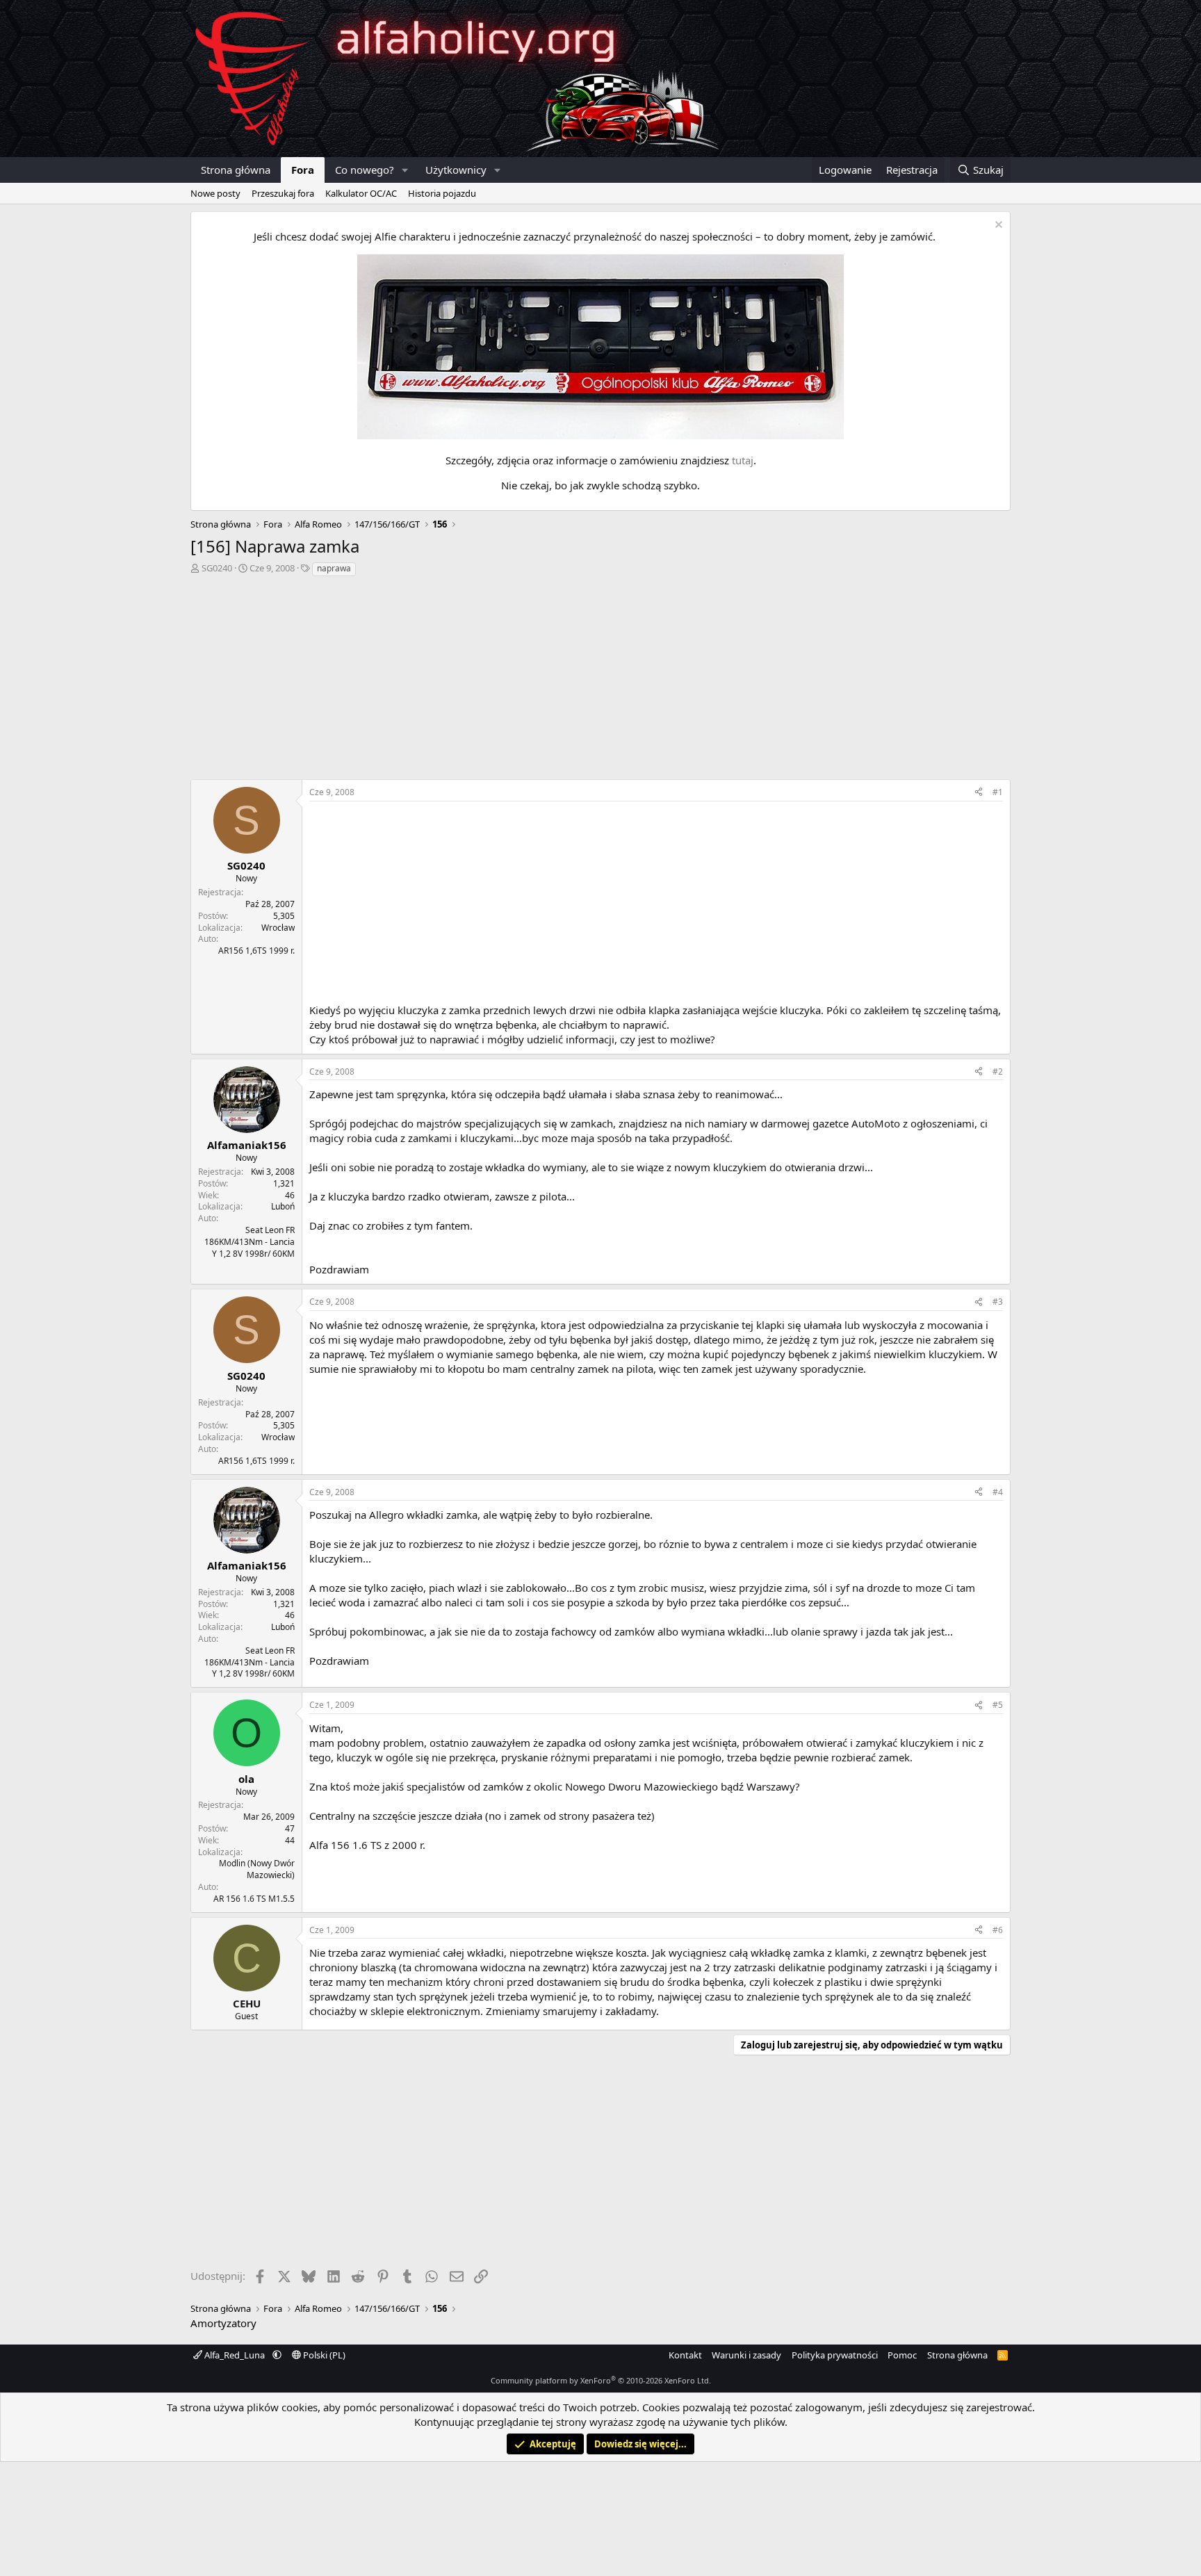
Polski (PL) (323, 2355)
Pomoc (902, 2355)
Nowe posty (215, 193)
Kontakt (685, 2355)
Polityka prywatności (835, 2355)
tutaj (743, 460)
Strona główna (236, 170)
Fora (303, 170)
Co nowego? (365, 170)
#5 (998, 1705)
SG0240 (217, 568)
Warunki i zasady (746, 2355)
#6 (998, 1930)
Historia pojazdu (442, 193)
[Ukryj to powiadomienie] (997, 226)
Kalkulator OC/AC (361, 193)
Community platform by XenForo (601, 2380)
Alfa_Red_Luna (235, 2355)
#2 (998, 1071)
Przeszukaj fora (283, 193)
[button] (405, 170)
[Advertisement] (600, 682)
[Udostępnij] (979, 793)
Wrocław (278, 928)
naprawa (334, 568)
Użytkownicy (456, 170)
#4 (998, 1492)
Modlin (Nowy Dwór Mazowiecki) (257, 1869)
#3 (998, 1302)
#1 (998, 792)
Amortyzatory (223, 2323)
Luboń (283, 1206)
